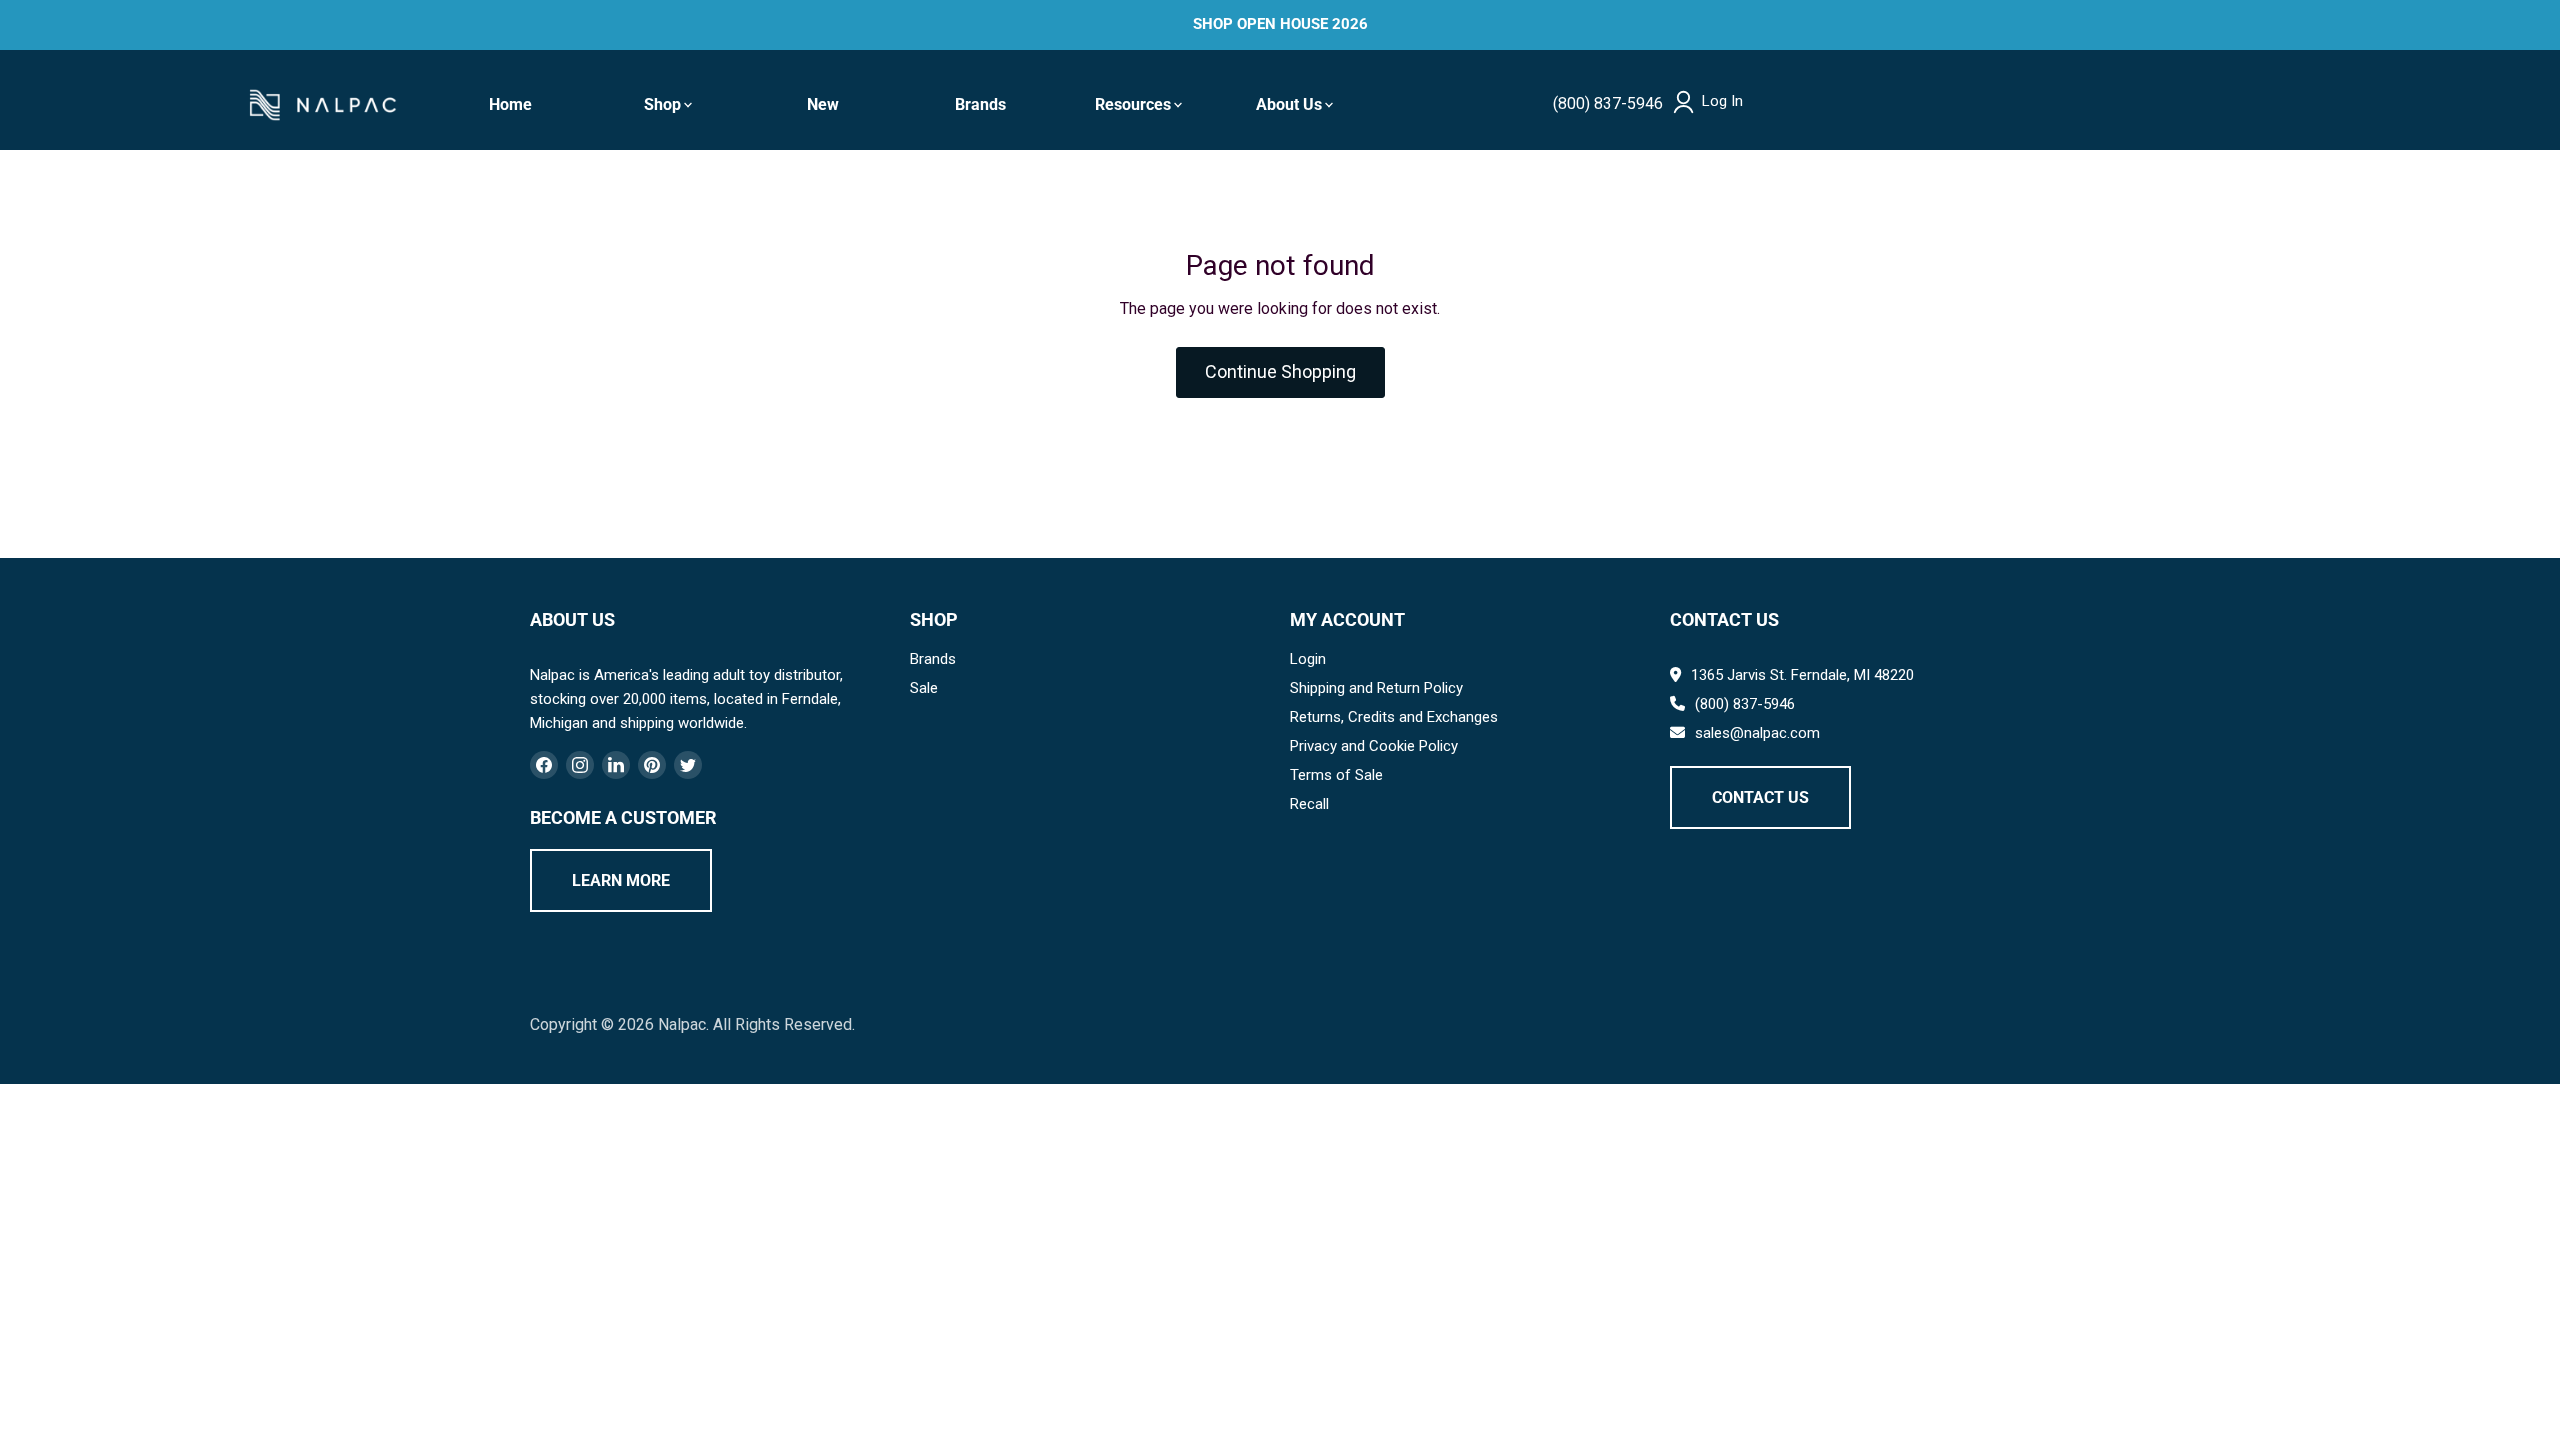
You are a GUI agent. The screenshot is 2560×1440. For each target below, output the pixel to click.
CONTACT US (1760, 797)
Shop (662, 104)
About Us (1289, 104)
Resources (1133, 104)
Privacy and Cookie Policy (1374, 746)
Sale (924, 688)
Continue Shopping (1280, 371)
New (823, 104)
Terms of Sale (1336, 775)
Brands (980, 104)
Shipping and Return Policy (1376, 688)
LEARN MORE (621, 880)
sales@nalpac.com (1757, 733)
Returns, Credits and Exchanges (1394, 717)
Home (510, 104)
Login (1308, 659)
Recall (1309, 804)
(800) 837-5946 (1608, 103)
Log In (1722, 101)
